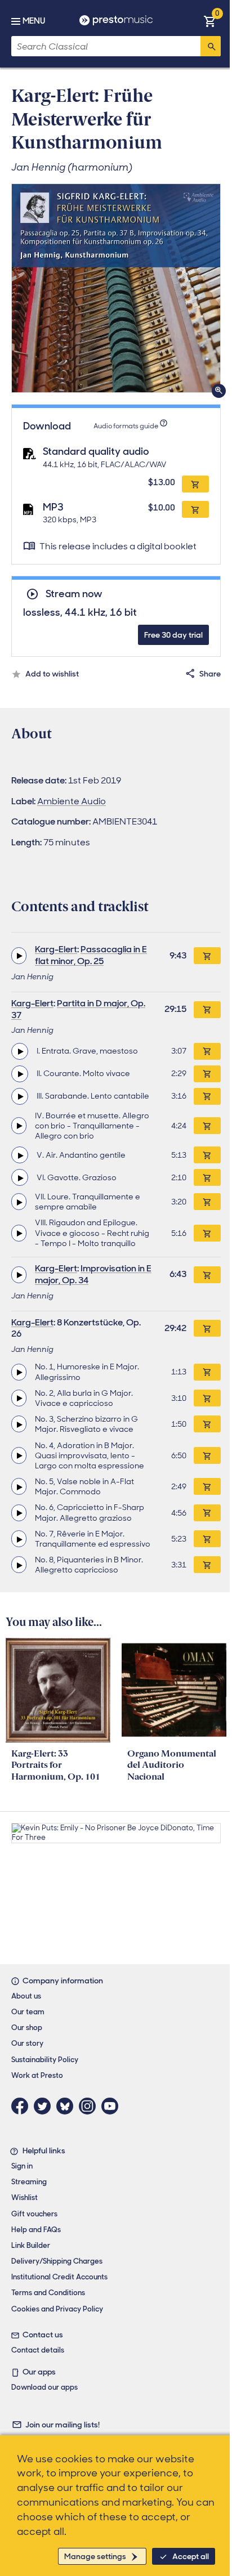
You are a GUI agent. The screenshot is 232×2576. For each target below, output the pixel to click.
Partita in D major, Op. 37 (78, 1009)
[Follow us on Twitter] (45, 2106)
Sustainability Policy (45, 2060)
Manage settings (95, 2556)
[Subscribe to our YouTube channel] (113, 2106)
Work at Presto (37, 2075)
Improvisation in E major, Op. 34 (93, 1274)
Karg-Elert (56, 949)
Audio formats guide (126, 426)
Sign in (22, 2166)
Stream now (74, 594)
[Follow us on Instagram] (90, 2106)
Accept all (191, 2556)
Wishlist (24, 2198)
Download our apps (44, 2387)
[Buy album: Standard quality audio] (195, 484)
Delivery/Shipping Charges (57, 2261)
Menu (34, 21)
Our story (27, 2043)
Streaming (29, 2182)
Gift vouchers (34, 2214)
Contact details (38, 2350)
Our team (28, 2012)
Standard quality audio (96, 451)
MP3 (53, 507)
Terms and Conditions (48, 2293)
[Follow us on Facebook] (23, 2106)
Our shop (27, 2028)
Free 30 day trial (173, 635)
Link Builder (31, 2245)
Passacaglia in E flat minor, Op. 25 (91, 955)
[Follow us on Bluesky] (68, 2106)
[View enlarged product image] (116, 288)
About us (26, 1996)
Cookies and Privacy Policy (57, 2309)
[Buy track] (207, 1051)
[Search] (211, 46)
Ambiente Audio (72, 801)
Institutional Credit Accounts (59, 2277)
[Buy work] (207, 956)
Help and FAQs (36, 2230)
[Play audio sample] (19, 956)
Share (210, 674)
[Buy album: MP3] (195, 509)
